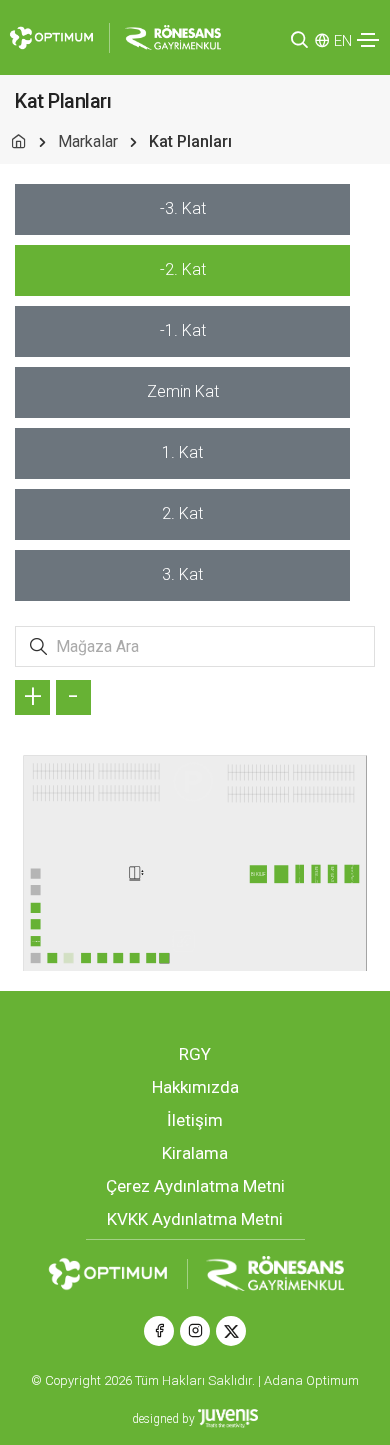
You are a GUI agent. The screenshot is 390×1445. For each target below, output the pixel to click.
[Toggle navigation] (368, 40)
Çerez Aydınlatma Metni (195, 1186)
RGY (195, 1054)
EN (343, 41)
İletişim (195, 1120)
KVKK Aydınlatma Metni (195, 1219)
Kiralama (195, 1153)
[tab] (182, 209)
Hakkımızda (195, 1087)
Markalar (88, 141)
